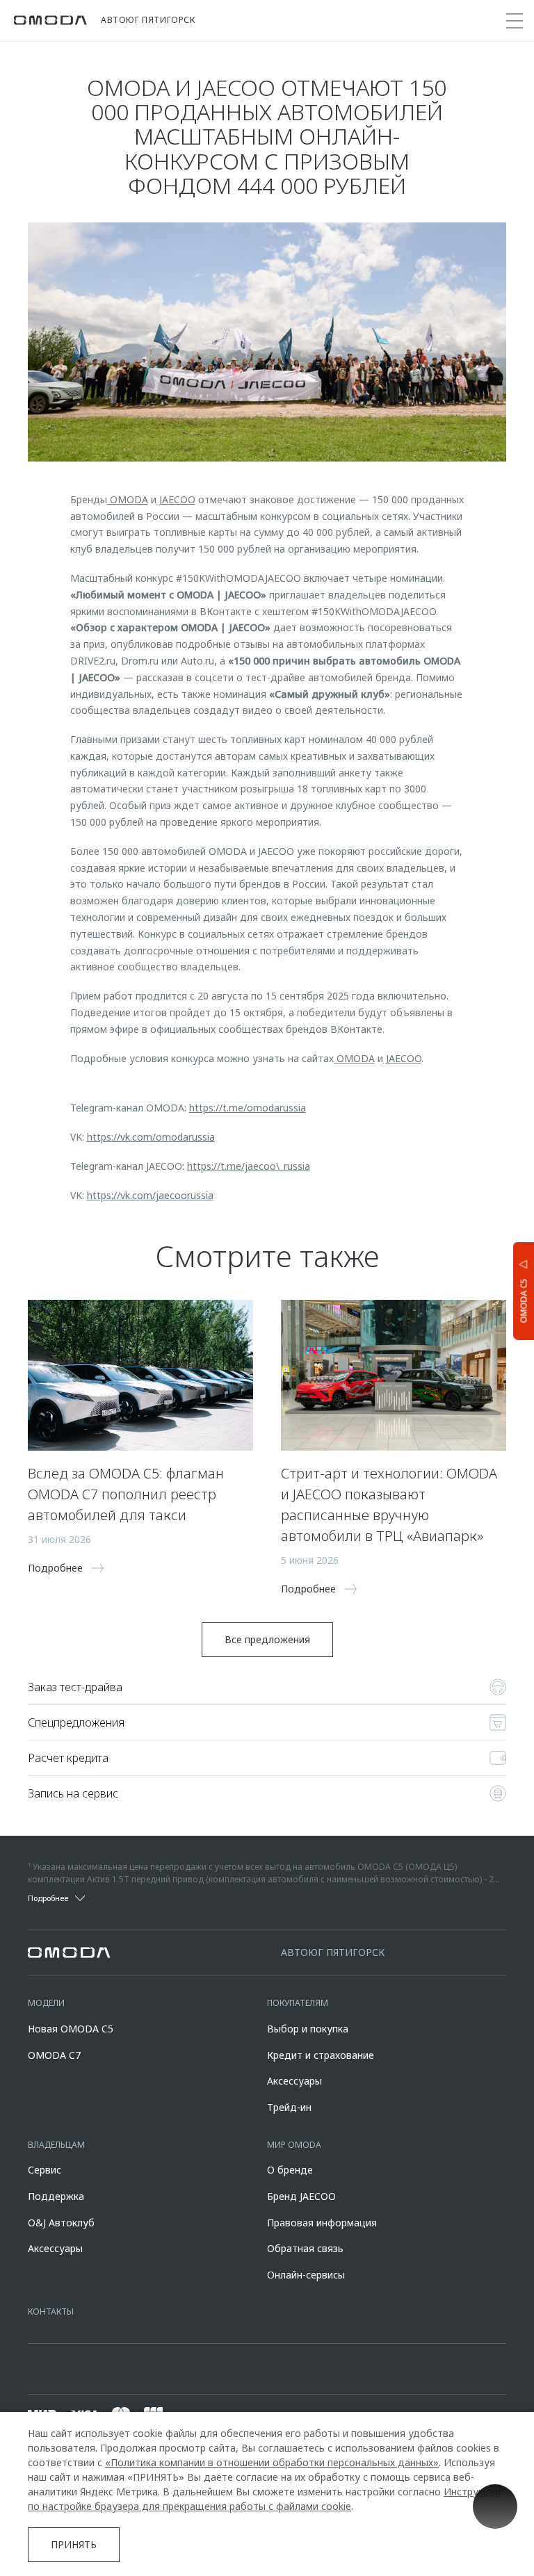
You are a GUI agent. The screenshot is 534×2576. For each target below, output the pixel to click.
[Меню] (515, 21)
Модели (46, 2003)
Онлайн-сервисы (306, 2275)
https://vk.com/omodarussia (151, 1137)
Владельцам (56, 2145)
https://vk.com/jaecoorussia (150, 1195)
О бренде (290, 2170)
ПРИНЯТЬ (74, 2544)
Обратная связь (305, 2248)
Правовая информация (322, 2223)
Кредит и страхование (321, 2055)
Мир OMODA (294, 2145)
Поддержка (56, 2196)
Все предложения (267, 1639)
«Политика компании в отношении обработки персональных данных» (272, 2462)
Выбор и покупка (308, 2029)
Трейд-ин (289, 2107)
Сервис (44, 2170)
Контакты (51, 2312)
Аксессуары (294, 2081)
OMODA (128, 499)
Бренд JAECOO (301, 2196)
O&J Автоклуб (61, 2223)
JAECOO (176, 499)
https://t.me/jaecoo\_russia (249, 1166)
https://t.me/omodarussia (248, 1108)
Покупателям (298, 2003)
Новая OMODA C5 (71, 2029)
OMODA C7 (54, 2055)
